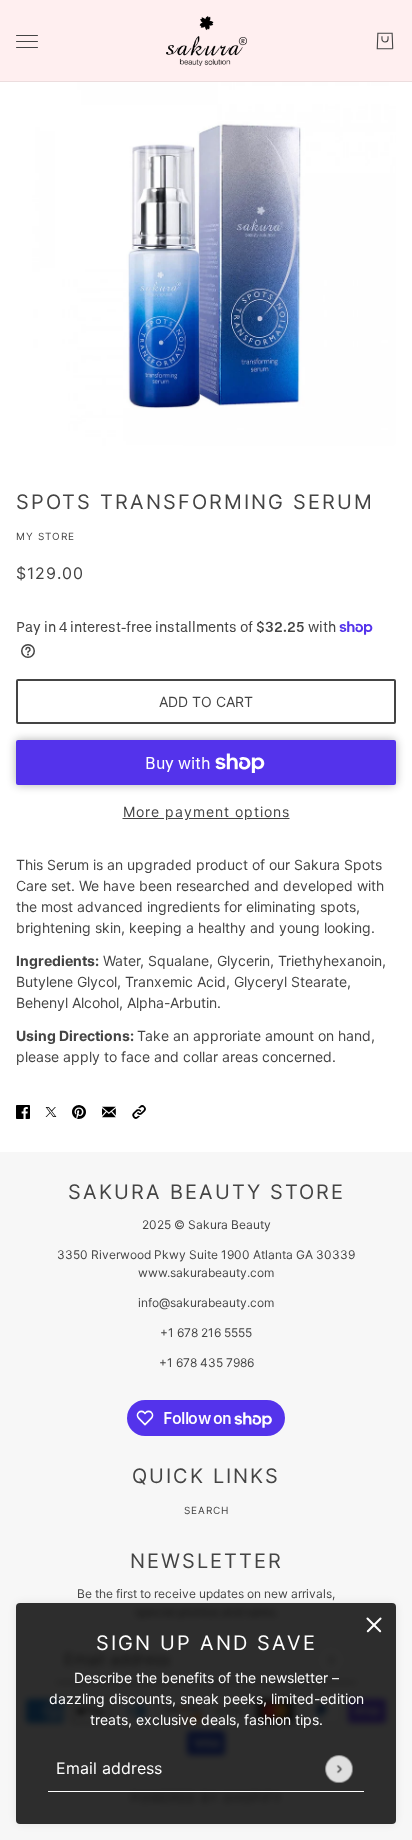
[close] (374, 1625)
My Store (45, 536)
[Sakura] (206, 41)
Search (206, 1510)
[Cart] (385, 41)
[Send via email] (109, 1109)
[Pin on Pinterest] (79, 1109)
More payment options (206, 811)
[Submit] (338, 1768)
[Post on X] (51, 1109)
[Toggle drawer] (27, 41)
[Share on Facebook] (23, 1109)
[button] (139, 1109)
